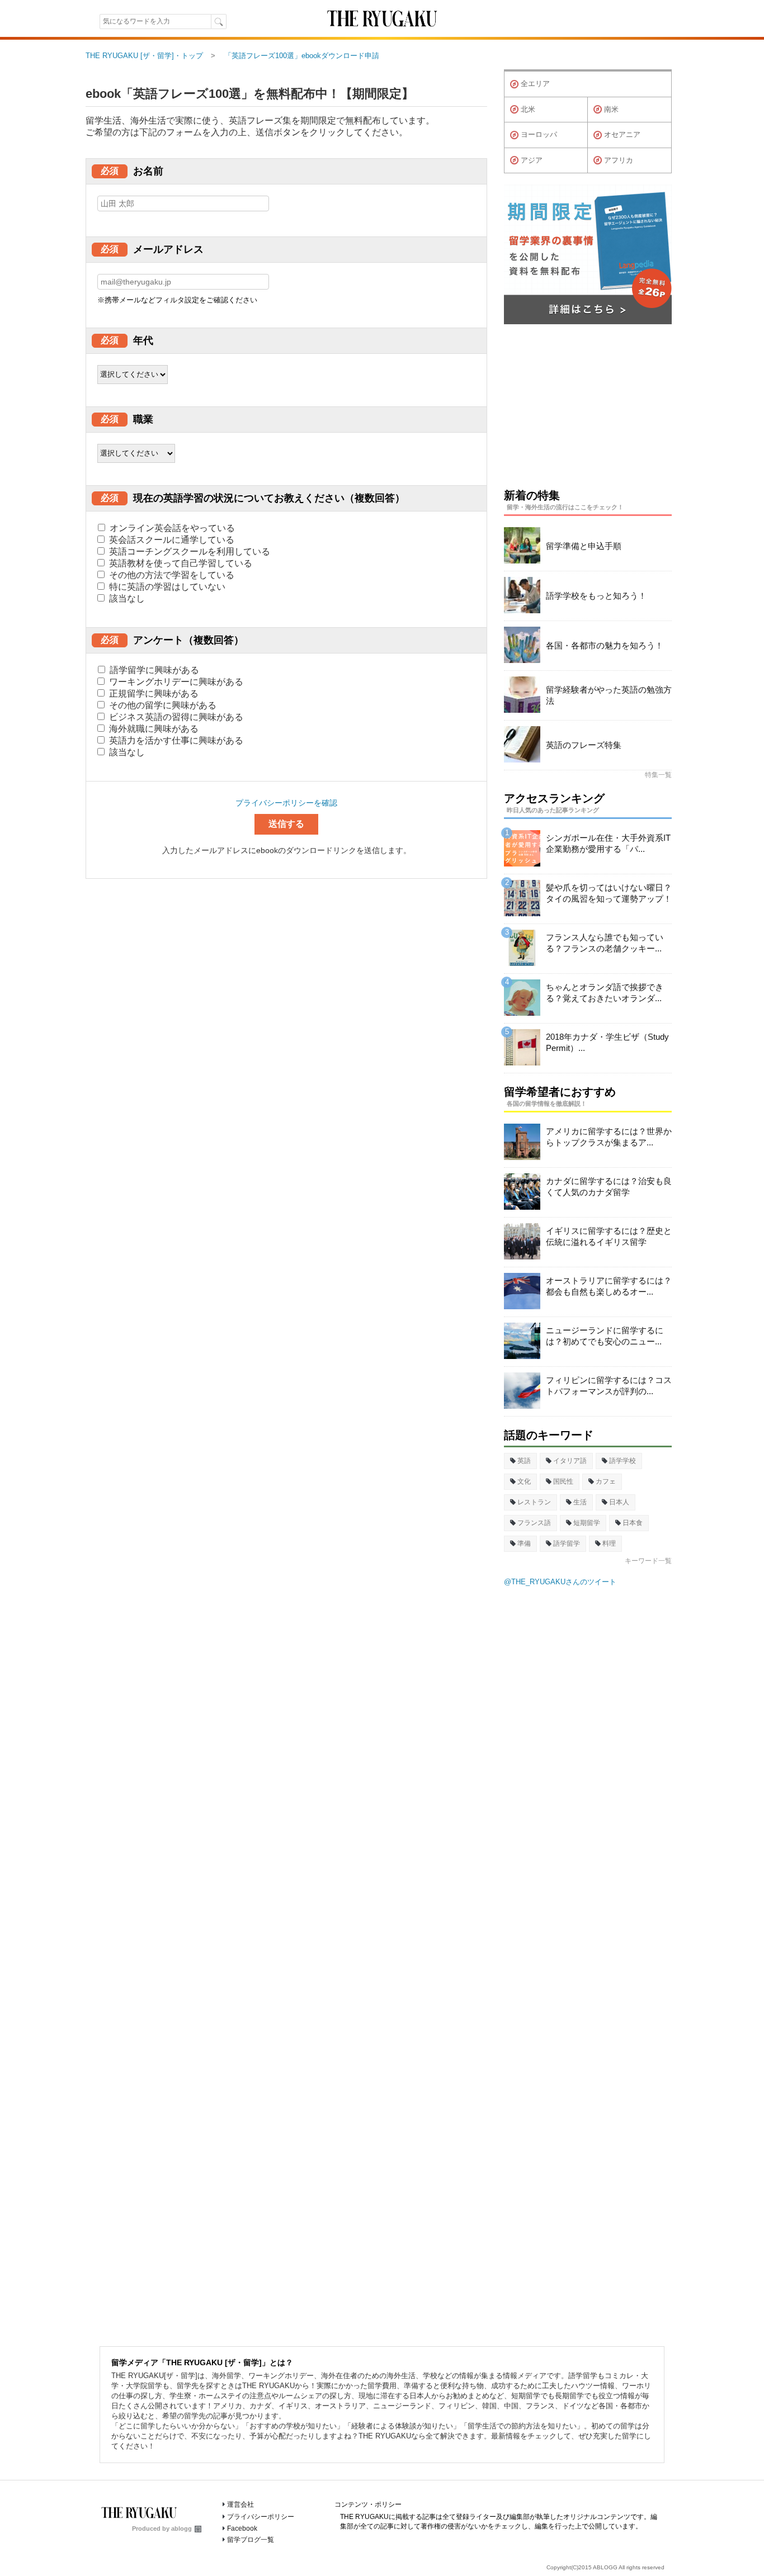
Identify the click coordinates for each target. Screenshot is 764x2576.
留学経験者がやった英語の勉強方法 (609, 695)
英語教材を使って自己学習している (180, 563)
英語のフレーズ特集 (584, 745)
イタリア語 (570, 1461)
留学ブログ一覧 (251, 2540)
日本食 (633, 1523)
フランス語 (534, 1523)
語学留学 (567, 1543)
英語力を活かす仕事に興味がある (175, 740)
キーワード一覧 (648, 1561)
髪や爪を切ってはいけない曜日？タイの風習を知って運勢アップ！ (609, 893)
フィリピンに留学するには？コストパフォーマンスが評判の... (609, 1386)
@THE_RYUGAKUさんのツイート (560, 1582)
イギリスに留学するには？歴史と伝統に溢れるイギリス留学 (609, 1236)
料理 (609, 1543)
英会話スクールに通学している (171, 540)
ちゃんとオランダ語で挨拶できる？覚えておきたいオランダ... (605, 993)
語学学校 (622, 1461)
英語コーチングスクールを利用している (188, 551)
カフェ (606, 1481)
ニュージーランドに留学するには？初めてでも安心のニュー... (605, 1336)
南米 (611, 109)
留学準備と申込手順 (584, 546)
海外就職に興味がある (153, 729)
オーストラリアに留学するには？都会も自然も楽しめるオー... (609, 1286)
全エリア (535, 84)
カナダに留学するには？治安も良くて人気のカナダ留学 (609, 1187)
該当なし (126, 598)
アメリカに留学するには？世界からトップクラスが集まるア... (609, 1137)
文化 (524, 1481)
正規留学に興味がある (153, 693)
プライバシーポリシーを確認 (286, 803)
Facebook (242, 2528)
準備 (524, 1543)
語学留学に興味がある (153, 670)
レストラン (534, 1502)
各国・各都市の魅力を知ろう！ (605, 645)
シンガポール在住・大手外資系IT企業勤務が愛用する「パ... (608, 843)
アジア (532, 160)
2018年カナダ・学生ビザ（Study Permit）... (607, 1042)
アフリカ (619, 160)
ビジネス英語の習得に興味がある (175, 717)
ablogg (181, 2528)
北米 (528, 109)
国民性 (563, 1481)
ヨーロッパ (539, 134)
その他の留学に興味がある (162, 705)
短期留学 (587, 1523)
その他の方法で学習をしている (171, 575)
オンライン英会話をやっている (171, 528)
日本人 (619, 1502)
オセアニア (622, 134)
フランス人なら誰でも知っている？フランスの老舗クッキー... (605, 943)
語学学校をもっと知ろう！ (596, 596)
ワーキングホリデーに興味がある (175, 682)
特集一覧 (658, 775)
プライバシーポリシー (261, 2517)
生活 (580, 1502)
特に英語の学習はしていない (166, 587)
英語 (524, 1461)
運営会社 (240, 2504)
